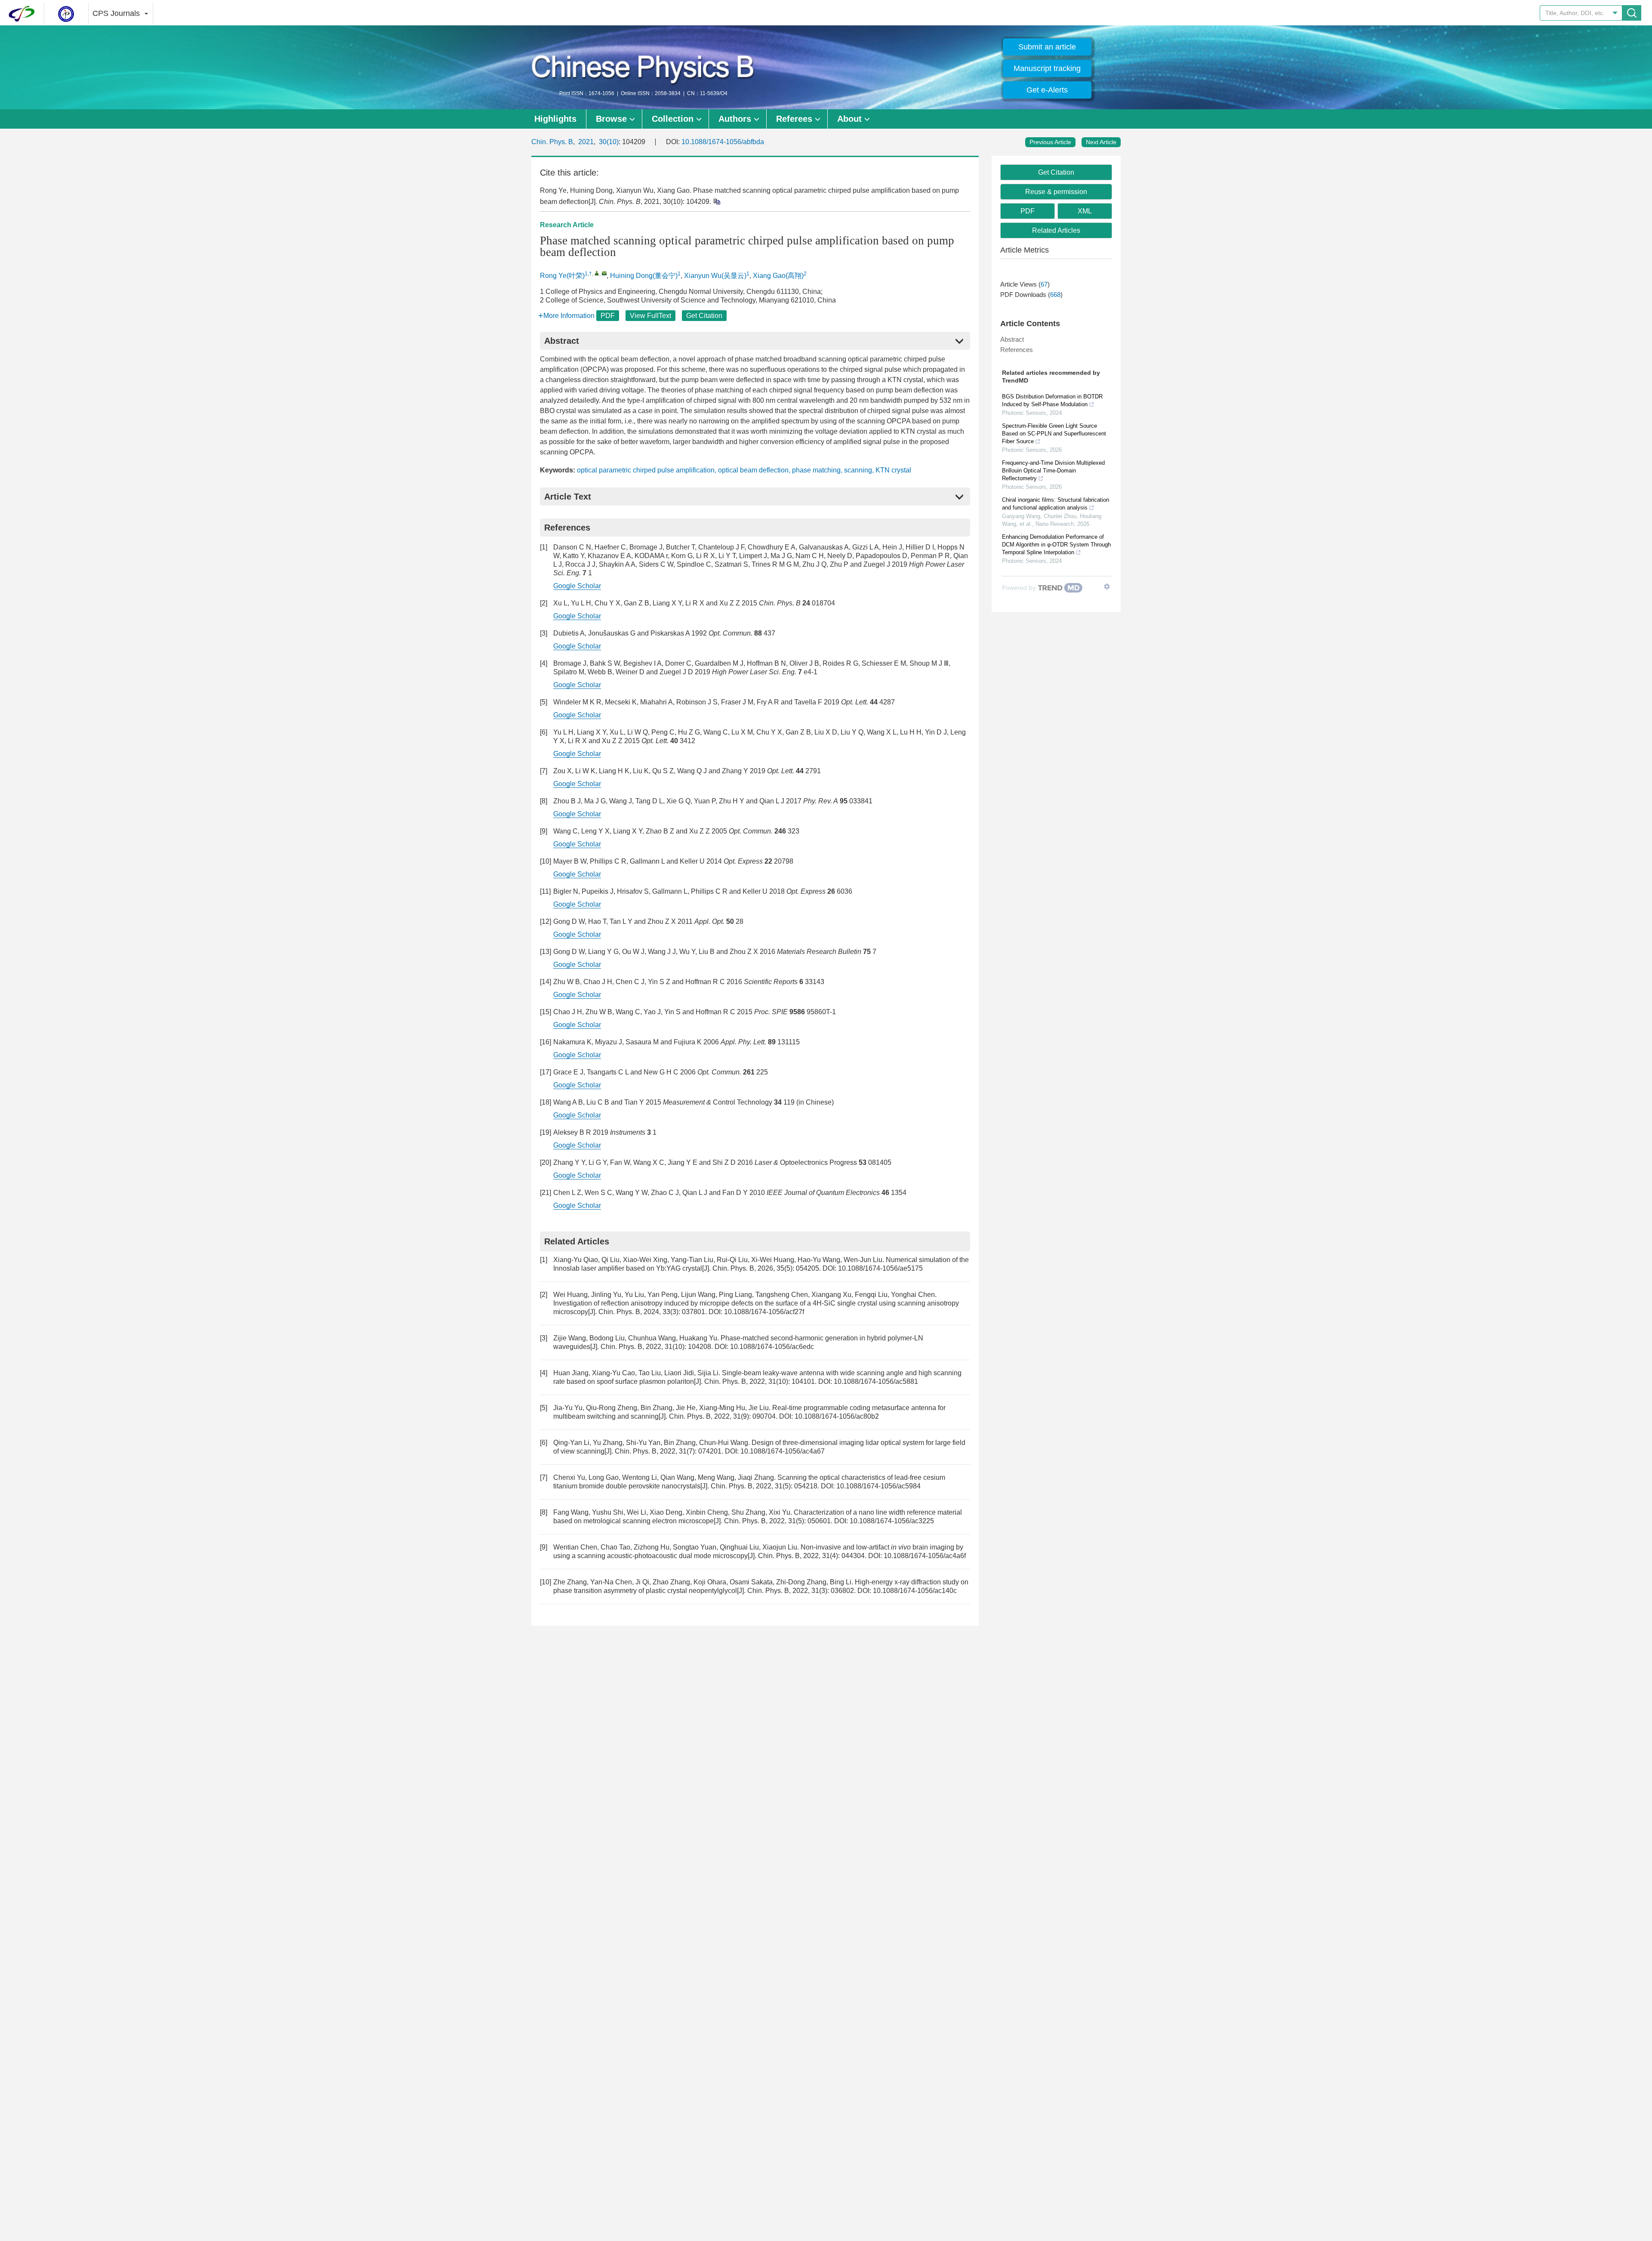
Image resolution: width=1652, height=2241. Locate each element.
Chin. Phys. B (552, 142)
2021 (586, 142)
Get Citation (704, 316)
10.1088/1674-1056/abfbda (723, 142)
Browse (611, 119)
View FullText (650, 316)
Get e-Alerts (1047, 90)
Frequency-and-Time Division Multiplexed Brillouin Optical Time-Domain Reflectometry (1053, 471)
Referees (794, 119)
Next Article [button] (1101, 142)
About (849, 119)
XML (1085, 211)
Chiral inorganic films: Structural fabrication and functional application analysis (1056, 504)
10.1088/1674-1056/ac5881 (876, 1381)
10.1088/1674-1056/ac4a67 (783, 1451)
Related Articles (1056, 230)
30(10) (609, 142)
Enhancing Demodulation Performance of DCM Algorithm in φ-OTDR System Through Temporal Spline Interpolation (1056, 545)
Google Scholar (577, 586)
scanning (858, 470)
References (1017, 350)
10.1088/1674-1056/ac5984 (878, 1486)
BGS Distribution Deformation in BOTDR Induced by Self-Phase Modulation (1052, 400)
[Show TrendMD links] (1107, 586)
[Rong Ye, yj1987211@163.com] (597, 273)
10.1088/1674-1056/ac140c (915, 1591)
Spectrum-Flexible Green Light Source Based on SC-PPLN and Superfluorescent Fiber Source (1054, 434)
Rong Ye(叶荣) (562, 276)
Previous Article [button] (1050, 142)
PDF (608, 316)
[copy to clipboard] (717, 201)
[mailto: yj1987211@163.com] (604, 273)
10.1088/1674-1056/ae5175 (880, 1268)
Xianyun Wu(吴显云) (715, 276)
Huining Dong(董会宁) (644, 276)
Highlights (555, 119)
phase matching (816, 470)
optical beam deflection (753, 470)
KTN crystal (893, 470)
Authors (735, 119)
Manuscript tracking (1047, 68)
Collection (673, 119)
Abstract (1012, 339)
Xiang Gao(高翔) (778, 276)
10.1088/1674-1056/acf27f (764, 1312)
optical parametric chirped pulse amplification (646, 470)
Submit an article (1047, 47)
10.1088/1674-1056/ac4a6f (925, 1556)
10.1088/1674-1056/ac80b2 (837, 1416)
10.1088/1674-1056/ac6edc (772, 1347)
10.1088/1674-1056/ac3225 (892, 1521)
